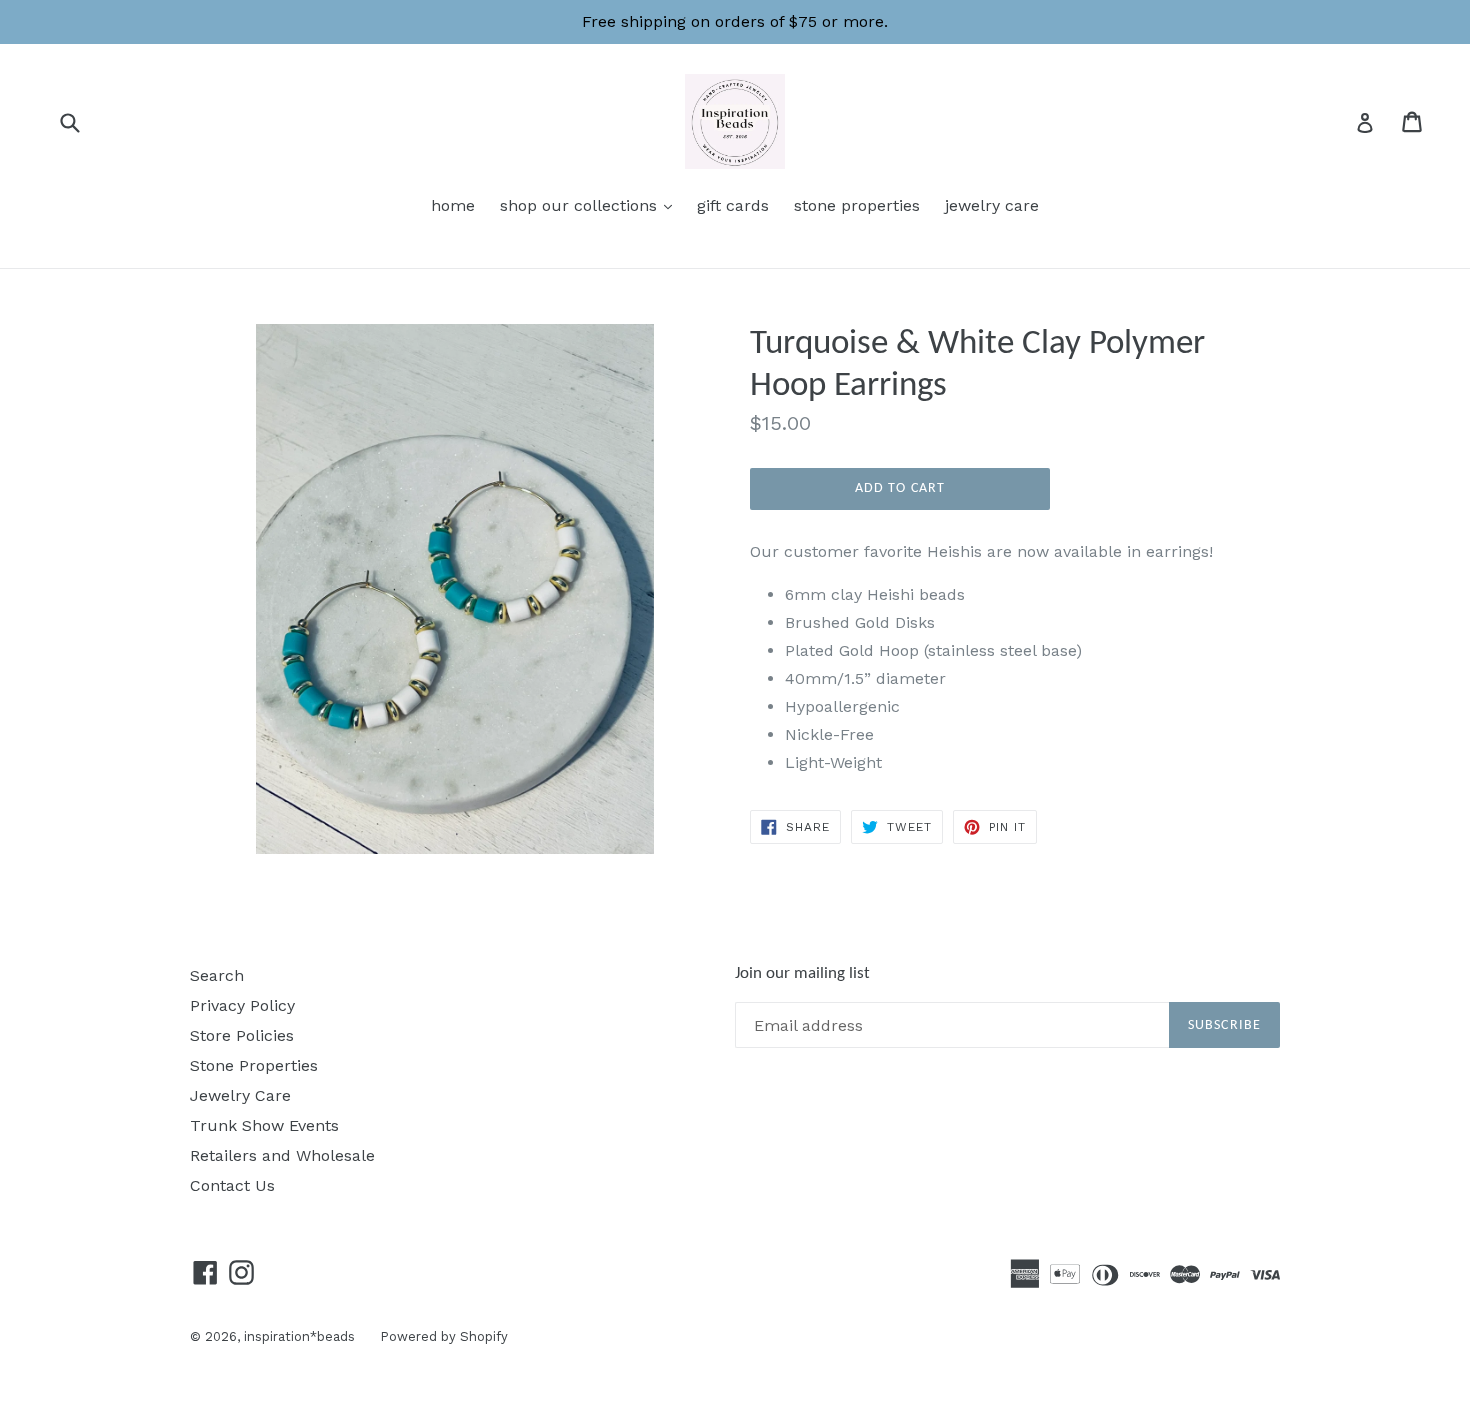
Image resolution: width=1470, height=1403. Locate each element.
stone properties (857, 205)
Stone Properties (254, 1065)
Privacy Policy (242, 1005)
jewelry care (992, 205)
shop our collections (591, 205)
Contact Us (232, 1185)
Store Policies (242, 1035)
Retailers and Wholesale (282, 1155)
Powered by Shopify (444, 1336)
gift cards (733, 205)
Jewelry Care (240, 1095)
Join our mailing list (802, 973)
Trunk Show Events (264, 1125)
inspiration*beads (299, 1336)
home (453, 205)
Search (217, 975)
